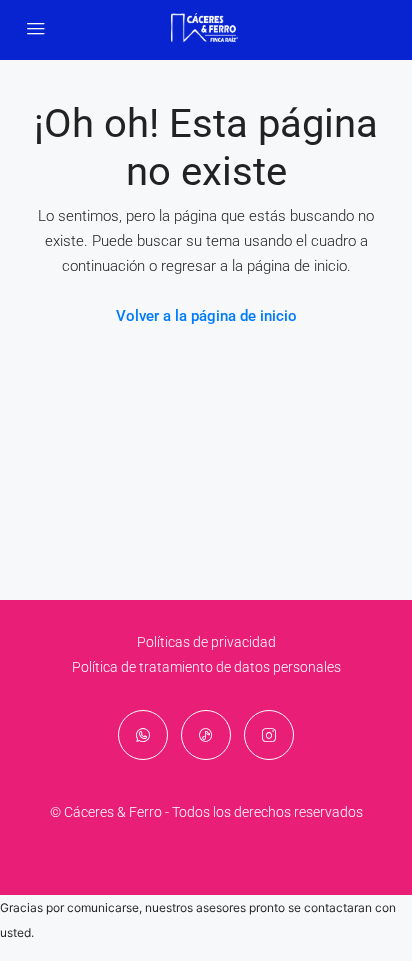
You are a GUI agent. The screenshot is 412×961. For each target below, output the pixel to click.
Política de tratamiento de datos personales (206, 667)
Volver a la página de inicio (206, 316)
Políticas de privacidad (206, 642)
